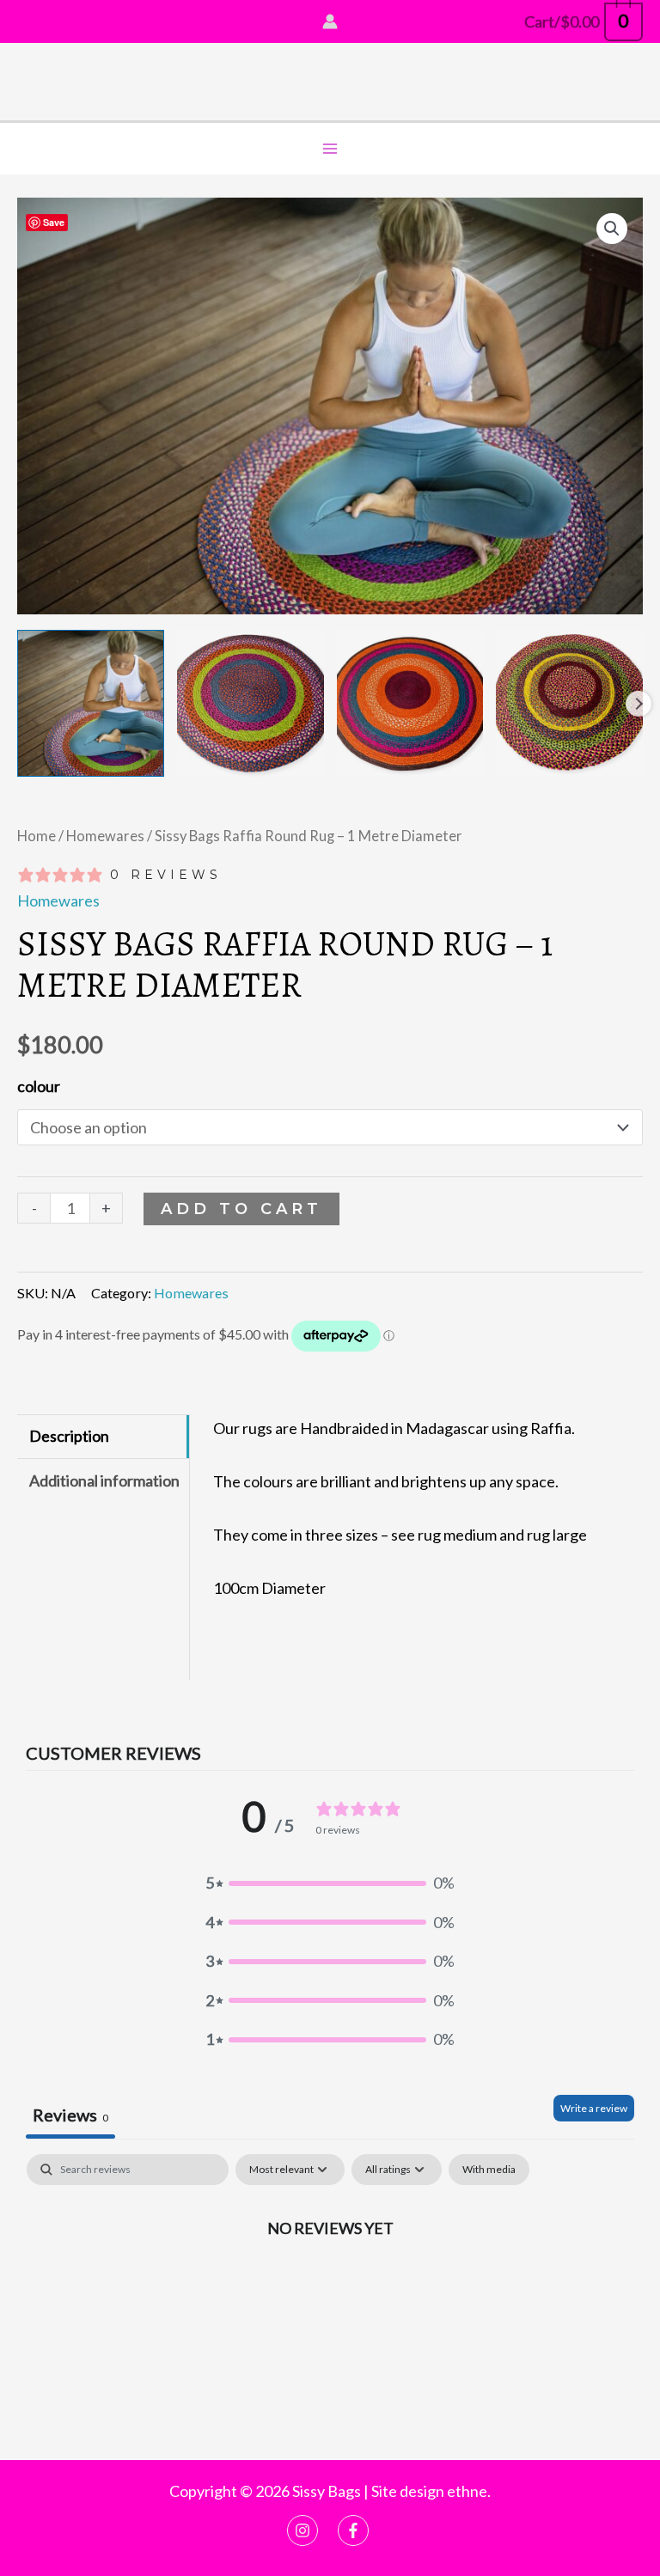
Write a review (594, 2108)
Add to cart (241, 1209)
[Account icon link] (330, 21)
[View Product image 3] (410, 703)
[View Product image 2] (251, 703)
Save (54, 222)
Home (37, 836)
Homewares (105, 836)
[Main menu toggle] (330, 149)
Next (639, 704)
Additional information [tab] (104, 1480)
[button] (612, 229)
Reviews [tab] (70, 2115)
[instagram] (311, 2530)
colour (39, 1086)
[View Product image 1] (91, 703)
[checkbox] (489, 2170)
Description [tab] (69, 1436)
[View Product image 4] (569, 703)
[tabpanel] (330, 2291)
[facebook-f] (355, 2530)
